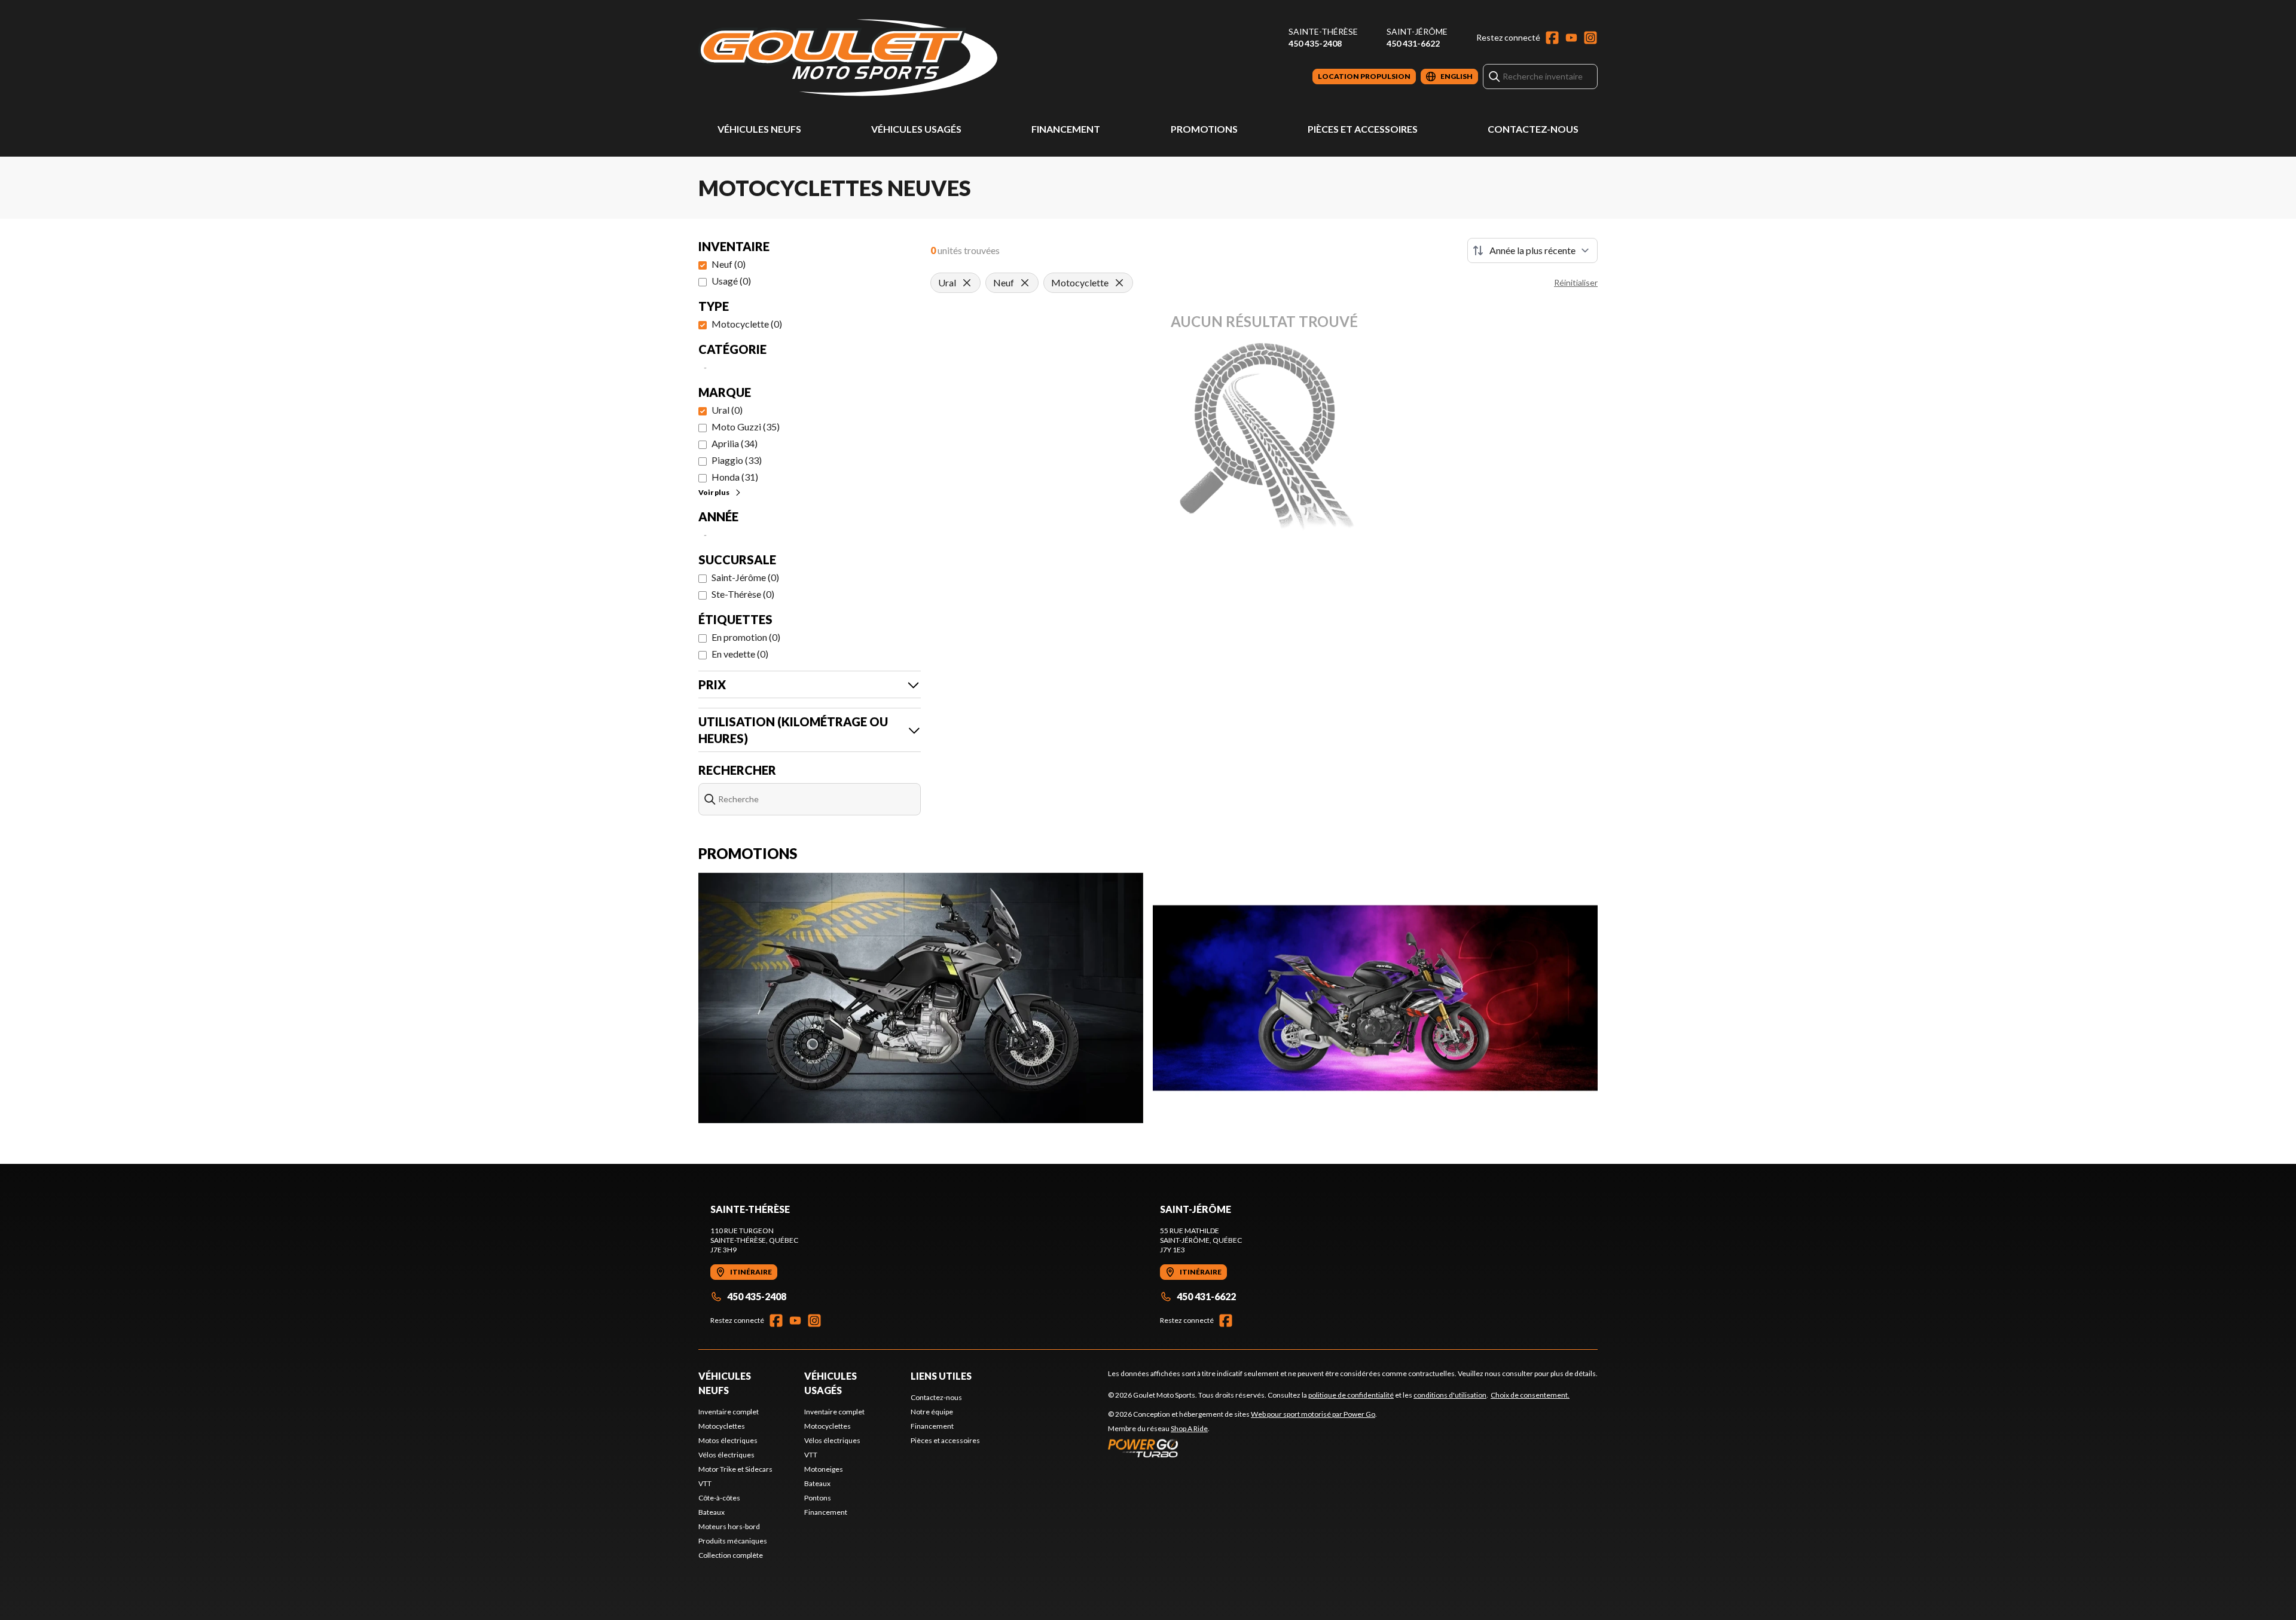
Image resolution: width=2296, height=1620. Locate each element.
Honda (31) (735, 477)
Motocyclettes (722, 1426)
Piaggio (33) (737, 460)
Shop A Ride (1189, 1428)
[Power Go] (1242, 1448)
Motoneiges (824, 1469)
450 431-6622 (1413, 43)
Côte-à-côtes (719, 1498)
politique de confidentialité (1351, 1395)
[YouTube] (1571, 38)
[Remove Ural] (967, 283)
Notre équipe (932, 1412)
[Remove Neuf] (1025, 283)
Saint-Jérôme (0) (745, 577)
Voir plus (714, 492)
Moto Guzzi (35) (746, 427)
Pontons (818, 1498)
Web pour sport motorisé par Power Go (1313, 1414)
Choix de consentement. (1530, 1395)
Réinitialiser (1576, 282)
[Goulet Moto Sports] (848, 58)
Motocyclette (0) (747, 324)
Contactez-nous (1533, 129)
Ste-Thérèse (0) (743, 594)
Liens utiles (941, 1376)
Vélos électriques (726, 1455)
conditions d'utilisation (1450, 1395)
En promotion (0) (746, 637)
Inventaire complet (729, 1412)
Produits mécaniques (733, 1541)
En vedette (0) (740, 654)
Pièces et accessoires (1363, 129)
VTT (705, 1483)
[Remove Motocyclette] (1119, 283)
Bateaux (712, 1512)
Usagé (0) (731, 281)
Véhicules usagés (916, 129)
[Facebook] (1552, 38)
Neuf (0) (729, 264)
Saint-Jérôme (1417, 31)
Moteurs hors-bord (729, 1526)
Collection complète (731, 1555)
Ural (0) (727, 410)
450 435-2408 (1315, 43)
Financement (1066, 129)
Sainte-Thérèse (1323, 31)
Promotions (1204, 129)
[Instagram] (1590, 38)
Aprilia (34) (735, 443)
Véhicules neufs (759, 129)
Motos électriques (728, 1440)
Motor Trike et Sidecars (735, 1469)
